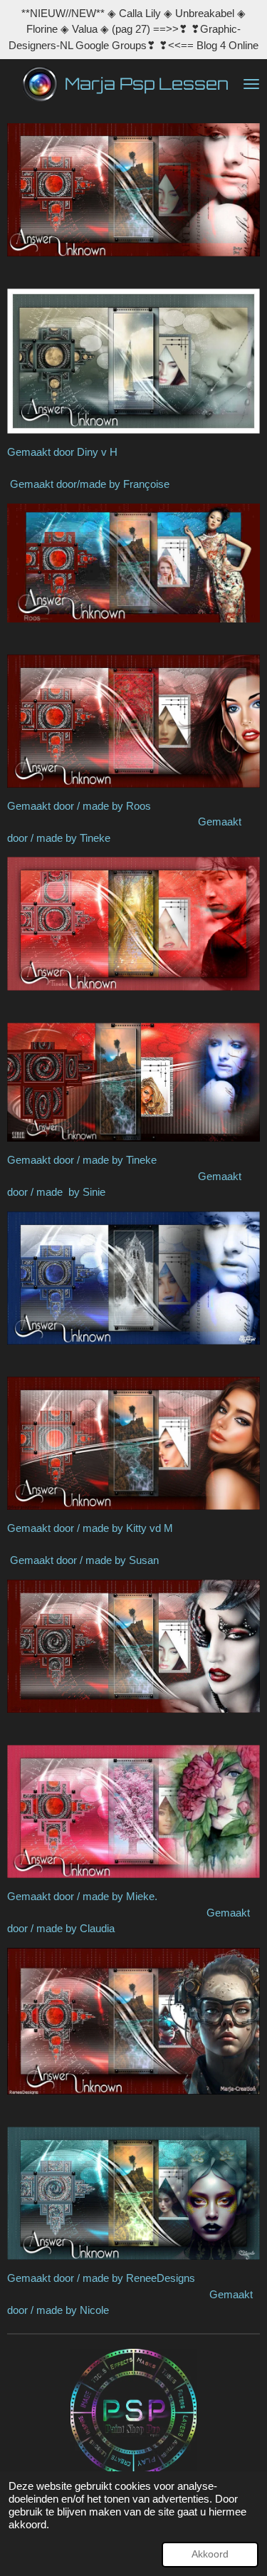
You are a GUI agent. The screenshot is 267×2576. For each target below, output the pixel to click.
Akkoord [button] (210, 2554)
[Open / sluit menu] (251, 84)
